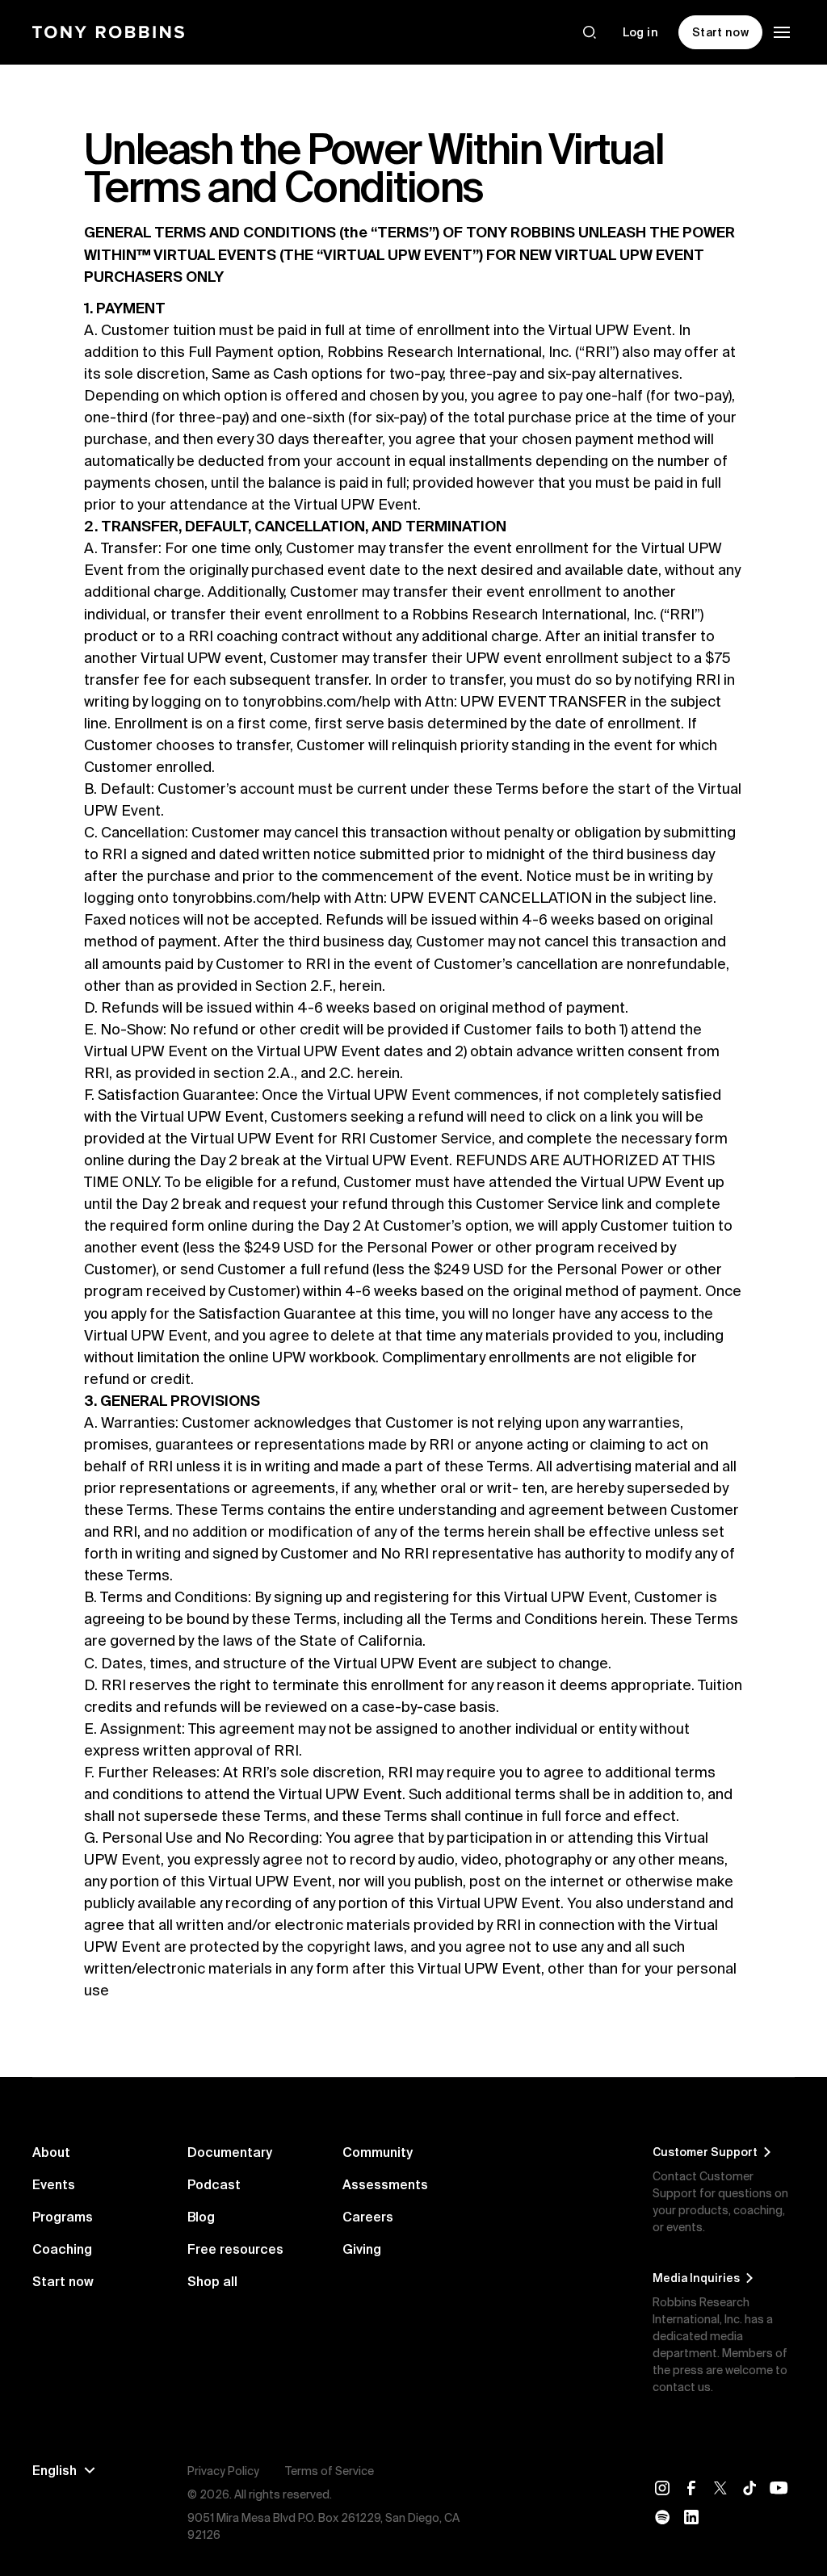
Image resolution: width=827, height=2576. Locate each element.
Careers (368, 2217)
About (51, 2152)
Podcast (214, 2184)
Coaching (62, 2249)
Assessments (385, 2184)
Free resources (235, 2249)
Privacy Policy (223, 2471)
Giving (362, 2249)
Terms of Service (330, 2471)
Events (54, 2184)
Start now (63, 2281)
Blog (201, 2217)
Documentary (230, 2152)
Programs (63, 2217)
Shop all (212, 2281)
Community (378, 2152)
